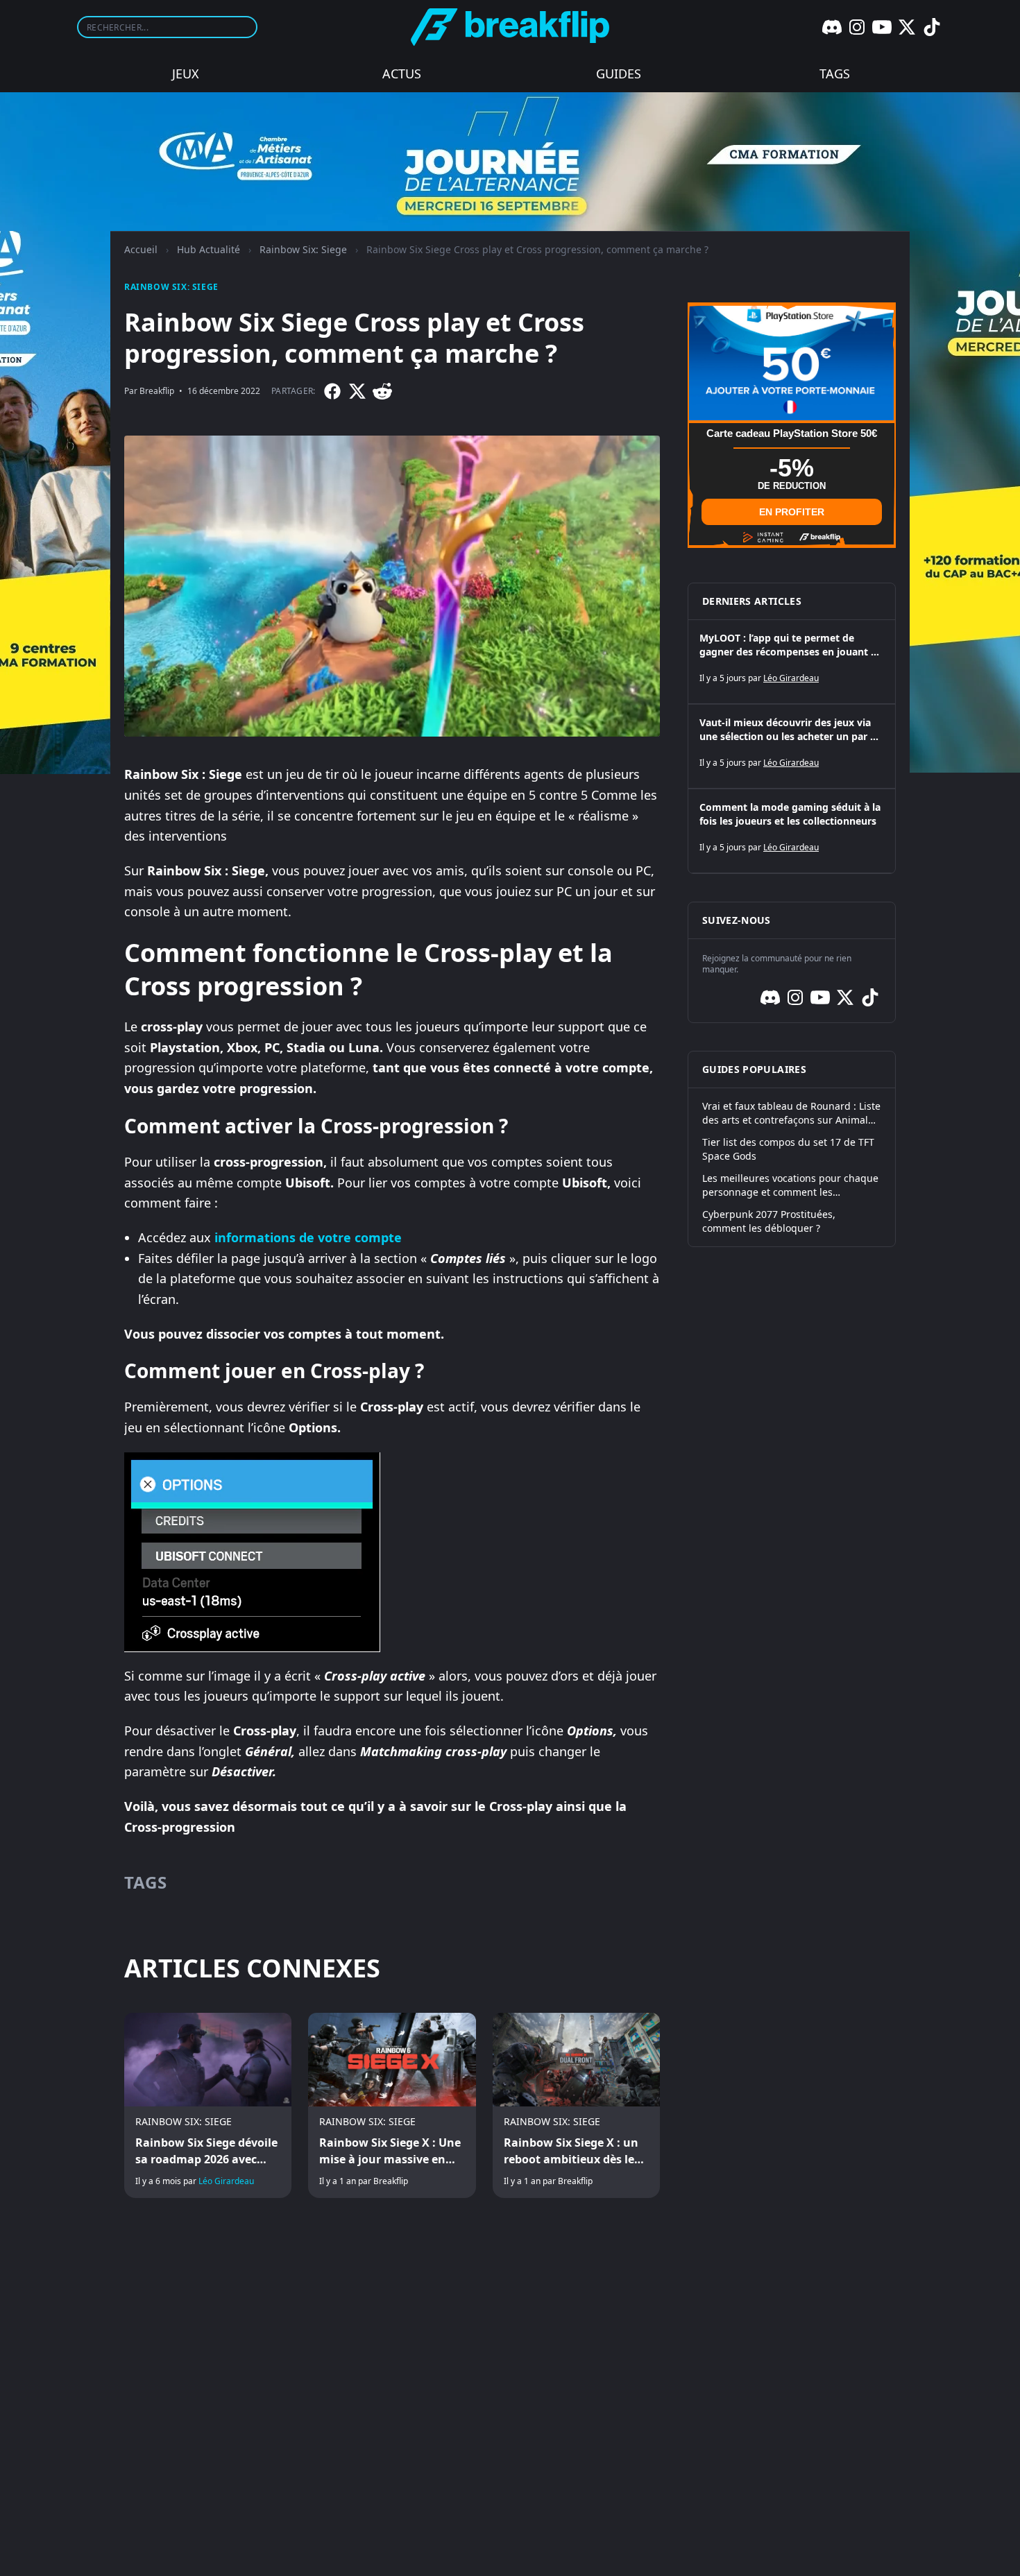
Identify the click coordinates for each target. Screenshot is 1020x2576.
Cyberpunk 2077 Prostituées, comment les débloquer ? (769, 1221)
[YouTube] (882, 27)
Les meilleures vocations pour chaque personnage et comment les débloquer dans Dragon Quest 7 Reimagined (790, 1185)
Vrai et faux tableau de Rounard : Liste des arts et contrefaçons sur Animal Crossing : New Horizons (791, 1113)
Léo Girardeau (226, 2181)
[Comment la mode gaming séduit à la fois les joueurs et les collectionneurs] (792, 831)
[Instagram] (857, 27)
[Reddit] (382, 391)
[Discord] (832, 27)
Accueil (141, 249)
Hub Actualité (209, 249)
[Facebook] (332, 391)
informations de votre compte (308, 1237)
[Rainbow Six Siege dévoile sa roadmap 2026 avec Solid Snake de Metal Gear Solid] (208, 2106)
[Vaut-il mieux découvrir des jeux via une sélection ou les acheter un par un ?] (792, 746)
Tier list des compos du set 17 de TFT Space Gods (788, 1149)
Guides (619, 74)
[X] (907, 27)
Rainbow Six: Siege (303, 249)
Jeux (186, 74)
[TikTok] (932, 27)
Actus (402, 74)
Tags (835, 74)
